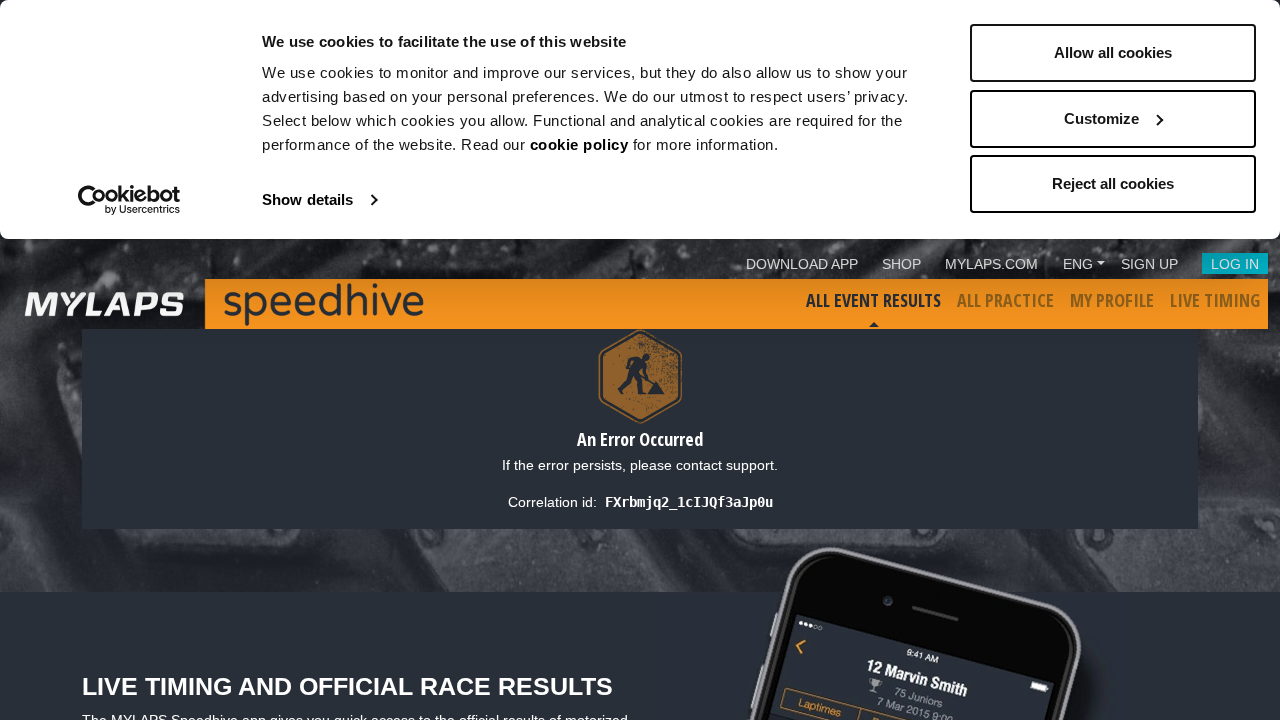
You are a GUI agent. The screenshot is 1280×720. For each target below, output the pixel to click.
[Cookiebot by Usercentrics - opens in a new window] (129, 200)
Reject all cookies (1113, 183)
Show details (307, 199)
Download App (802, 264)
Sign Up (1149, 264)
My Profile (1112, 300)
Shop (901, 264)
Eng (1078, 264)
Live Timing (1215, 300)
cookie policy (579, 144)
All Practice (1005, 300)
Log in (1235, 264)
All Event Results (873, 300)
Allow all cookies (1113, 52)
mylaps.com (991, 264)
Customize (1101, 118)
